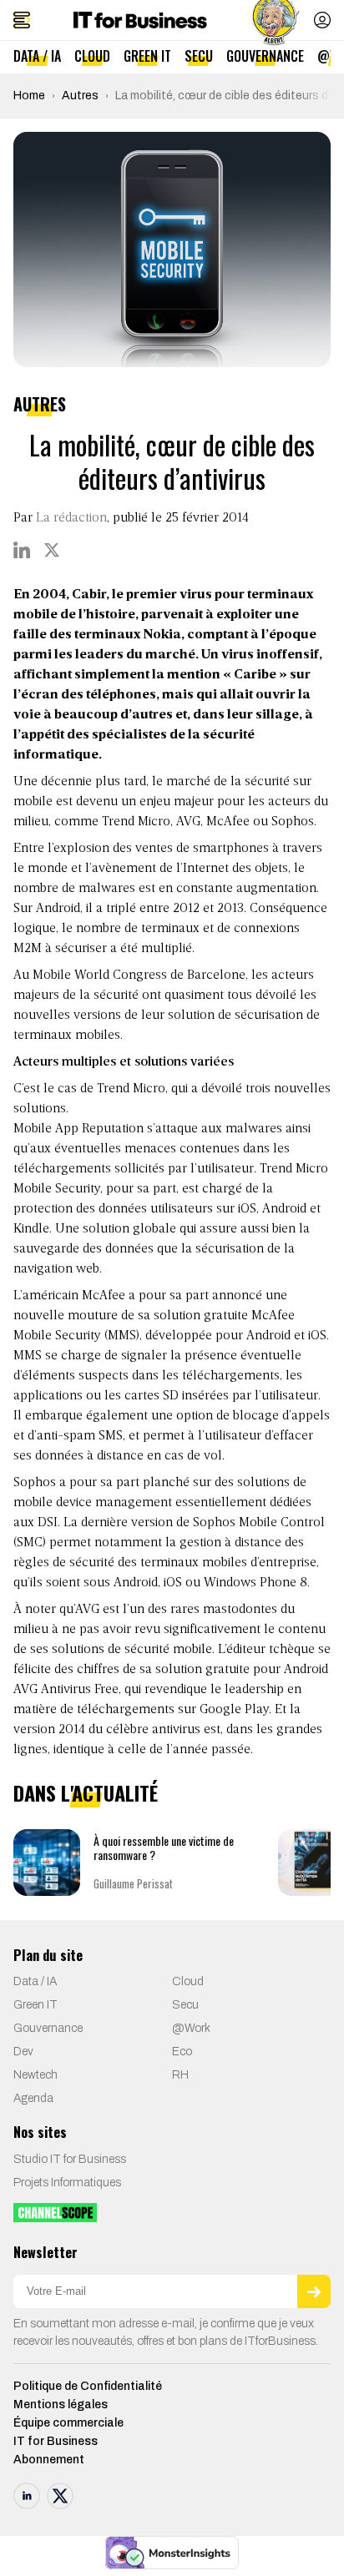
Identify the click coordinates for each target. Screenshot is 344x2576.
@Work (191, 2028)
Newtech (35, 2075)
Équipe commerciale (68, 2423)
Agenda (33, 2098)
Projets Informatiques (67, 2183)
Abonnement (49, 2460)
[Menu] (22, 20)
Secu (199, 56)
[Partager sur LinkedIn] (22, 550)
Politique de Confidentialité (88, 2386)
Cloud (92, 56)
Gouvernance (265, 56)
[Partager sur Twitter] (52, 550)
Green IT (147, 56)
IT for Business (56, 2441)
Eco (182, 2052)
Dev (23, 2052)
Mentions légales (61, 2405)
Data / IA (37, 56)
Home (29, 96)
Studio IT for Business (70, 2159)
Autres (80, 96)
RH (180, 2075)
